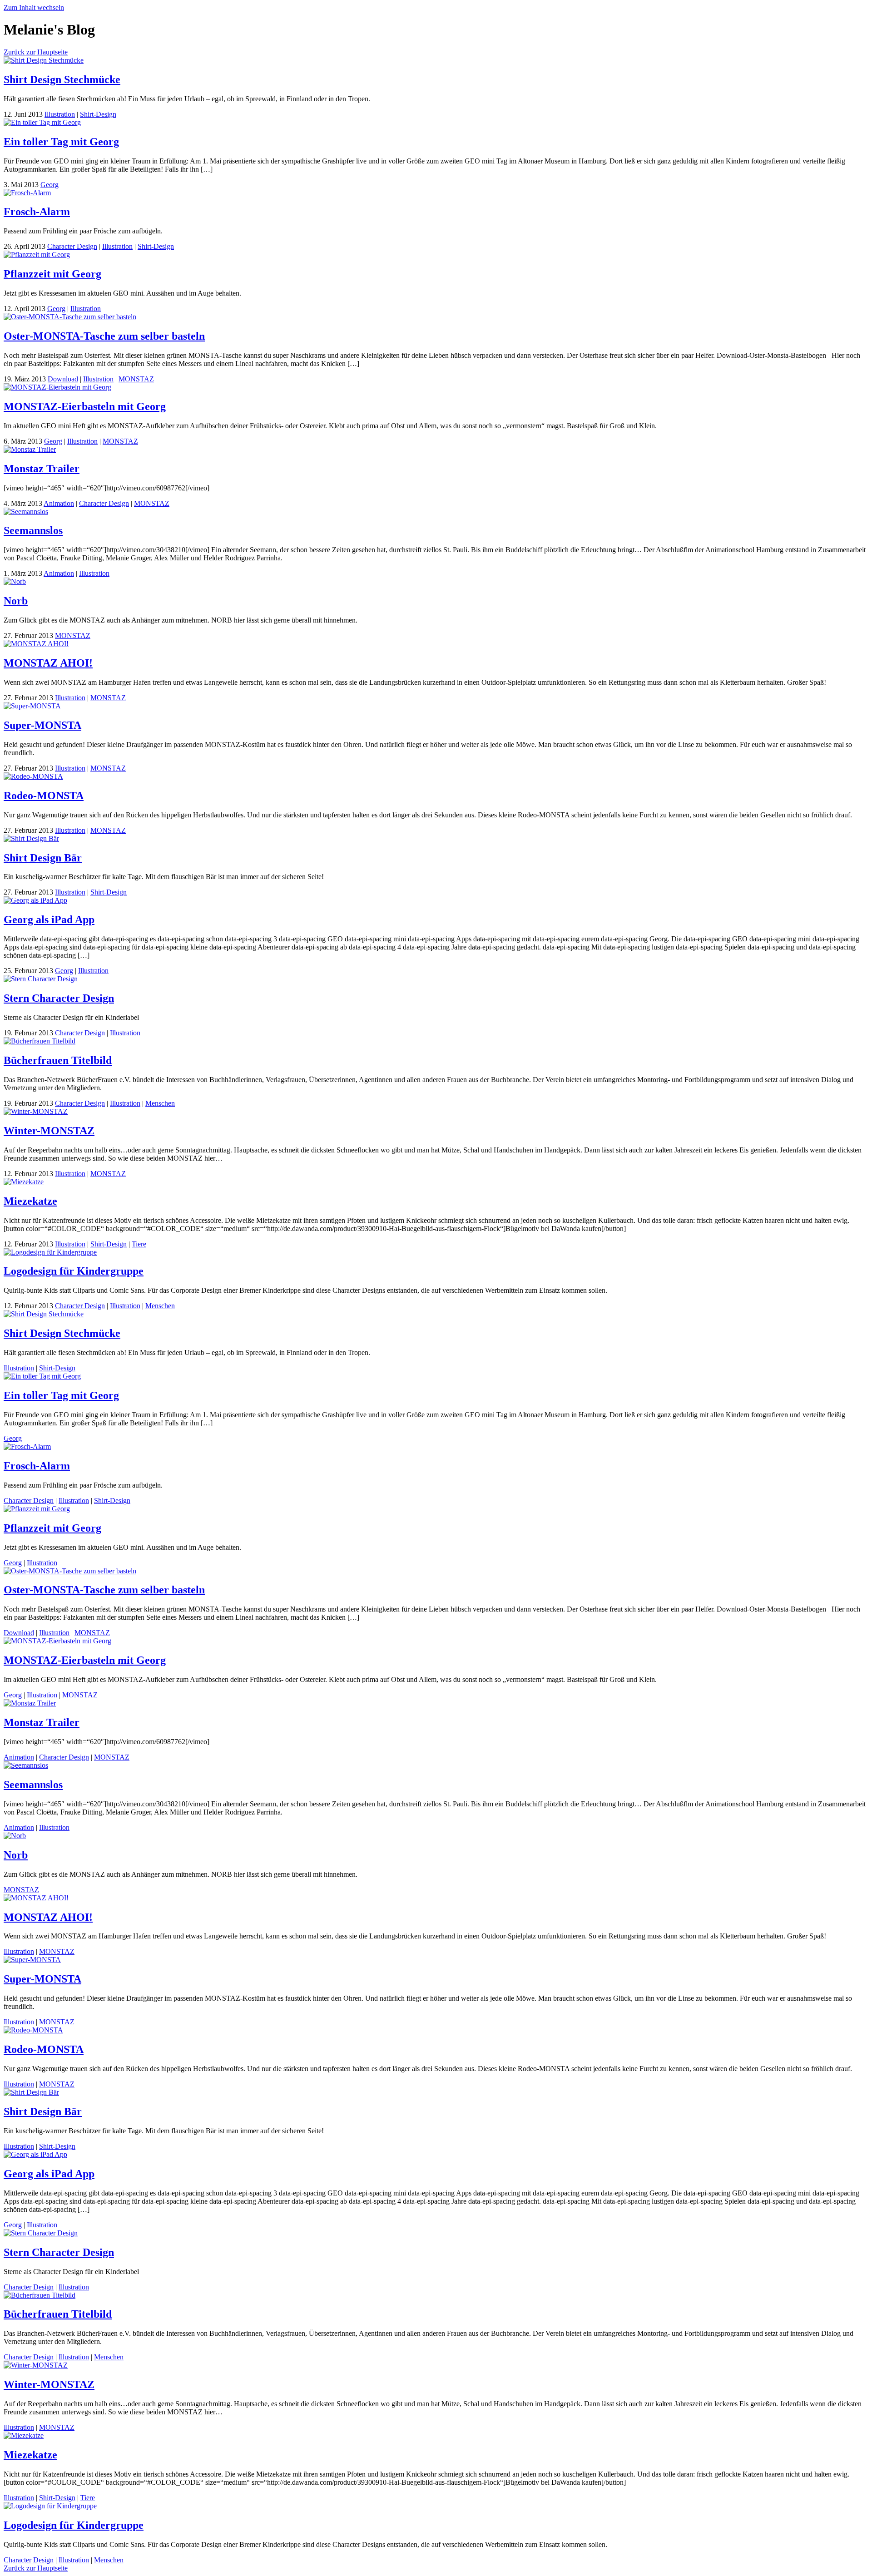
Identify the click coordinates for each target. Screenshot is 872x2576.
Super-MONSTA (42, 725)
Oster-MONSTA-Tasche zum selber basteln (104, 336)
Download (63, 379)
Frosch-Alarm (37, 212)
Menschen (160, 1103)
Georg (50, 185)
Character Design (72, 246)
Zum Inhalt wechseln (34, 7)
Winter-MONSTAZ (49, 1131)
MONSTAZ (136, 379)
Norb (16, 601)
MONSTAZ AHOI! (48, 663)
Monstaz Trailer (42, 469)
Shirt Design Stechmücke (62, 79)
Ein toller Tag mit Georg (61, 142)
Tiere (139, 1244)
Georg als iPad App (49, 920)
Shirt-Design (98, 114)
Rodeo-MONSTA (44, 796)
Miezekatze (30, 1201)
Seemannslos (33, 530)
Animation (59, 503)
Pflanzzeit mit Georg (52, 274)
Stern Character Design (59, 998)
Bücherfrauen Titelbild (58, 1060)
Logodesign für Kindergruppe (74, 1271)
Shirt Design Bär (43, 858)
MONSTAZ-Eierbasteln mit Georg (85, 406)
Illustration (60, 114)
